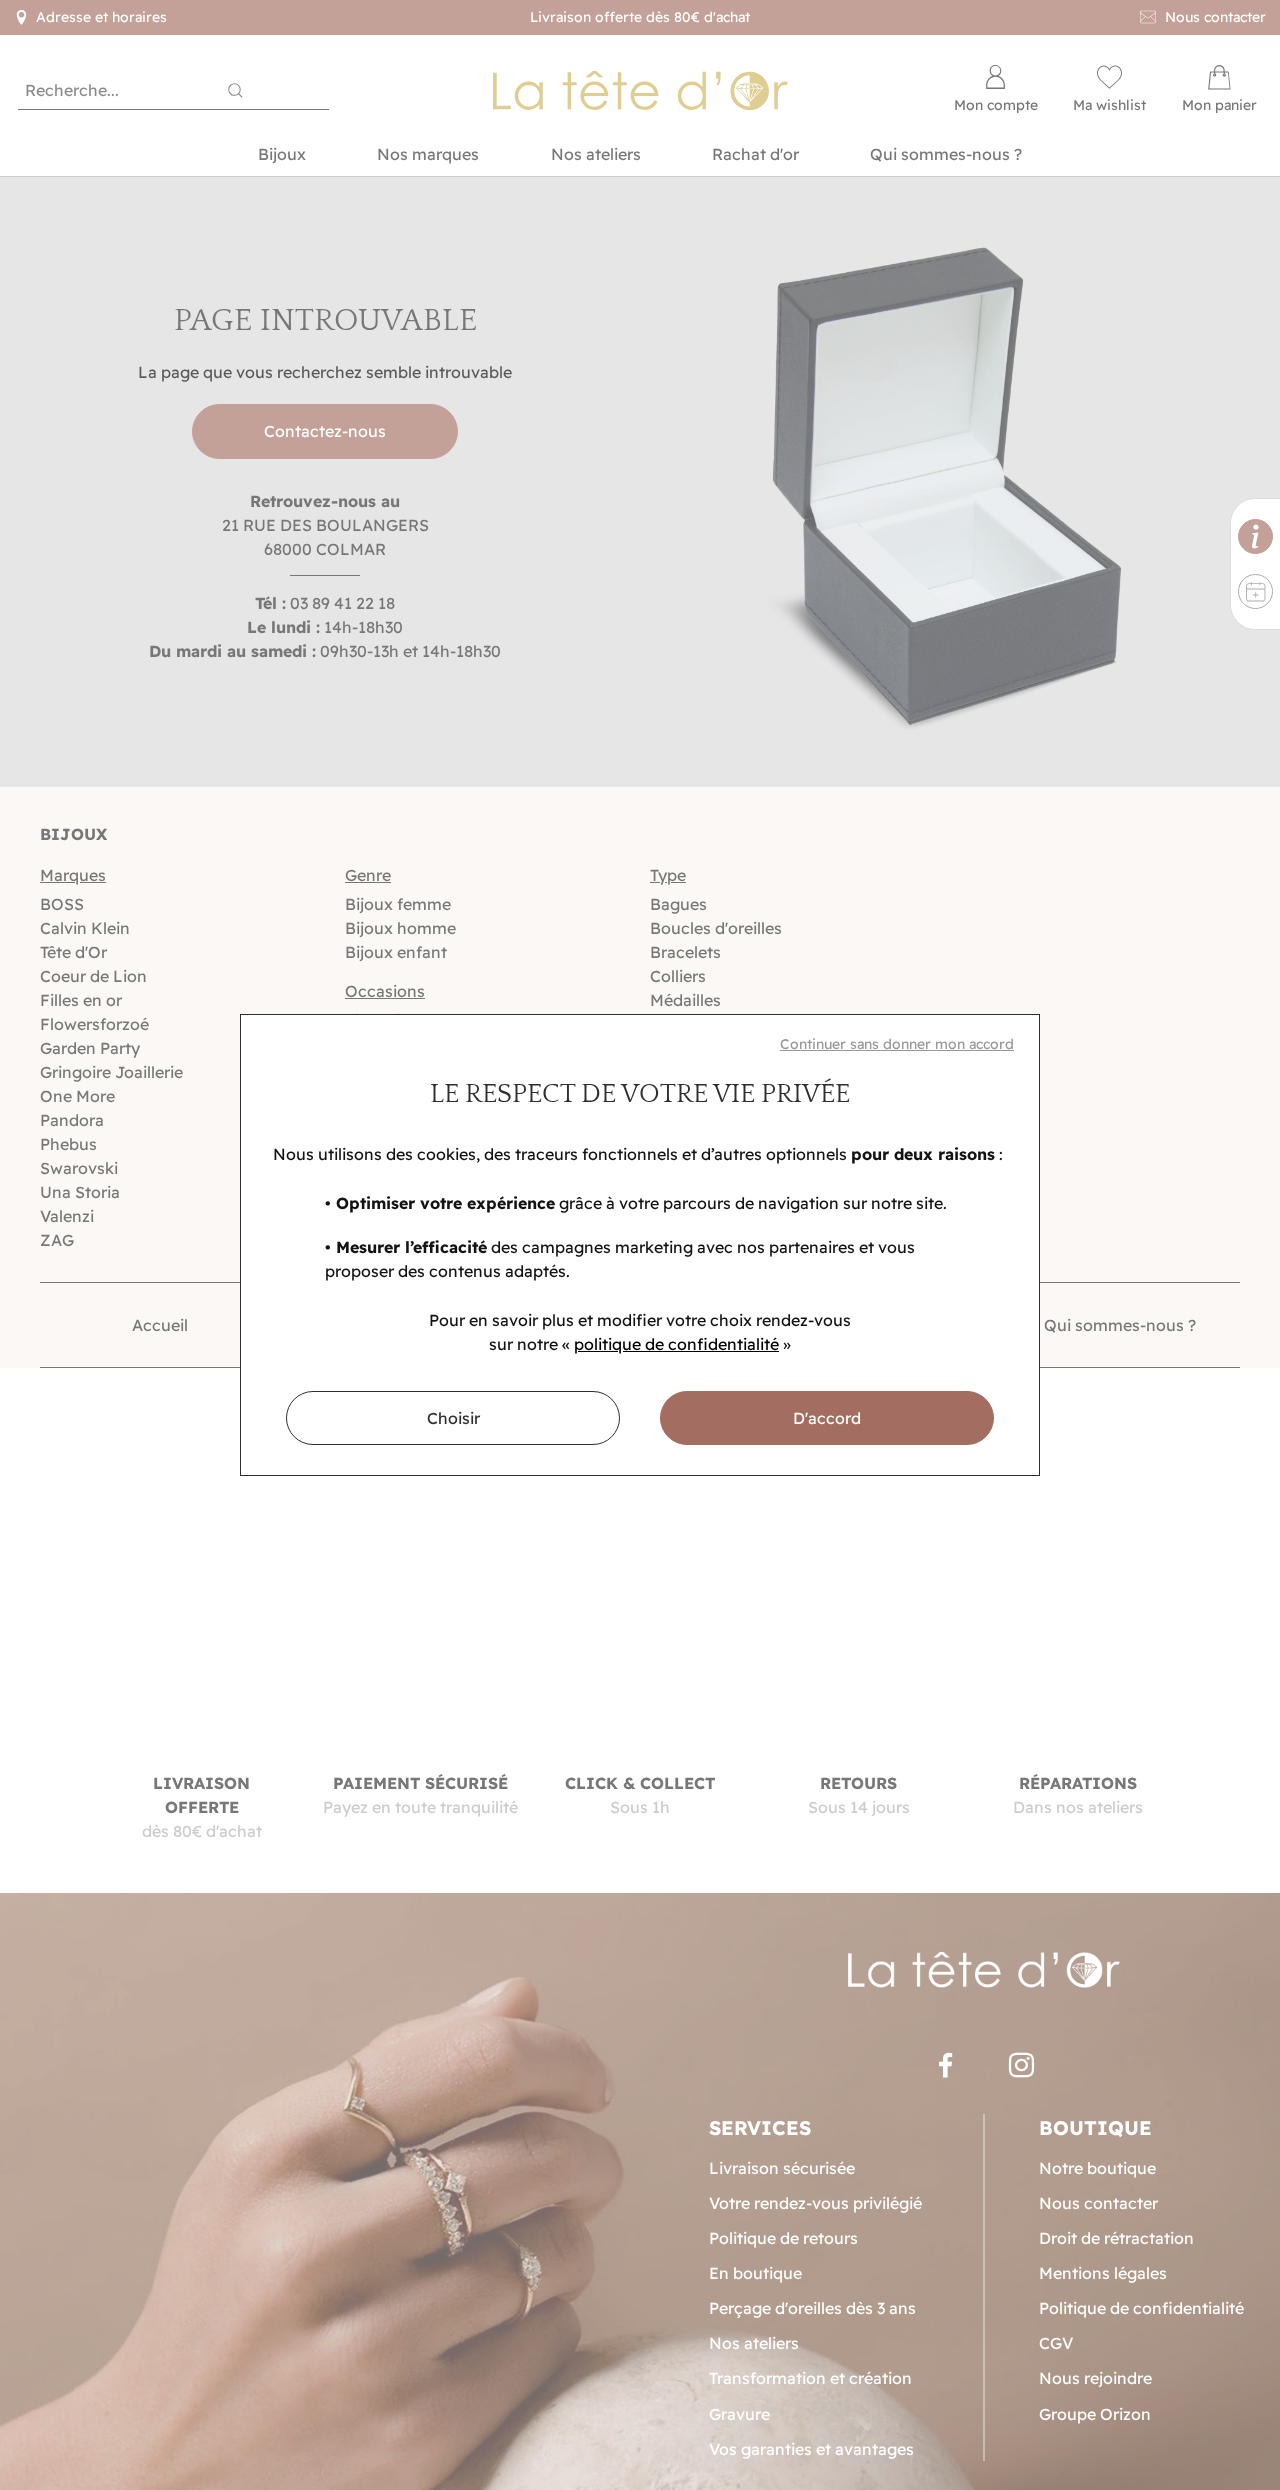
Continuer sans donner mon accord (897, 1044)
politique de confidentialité (676, 1344)
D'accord (827, 1418)
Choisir (453, 1418)
